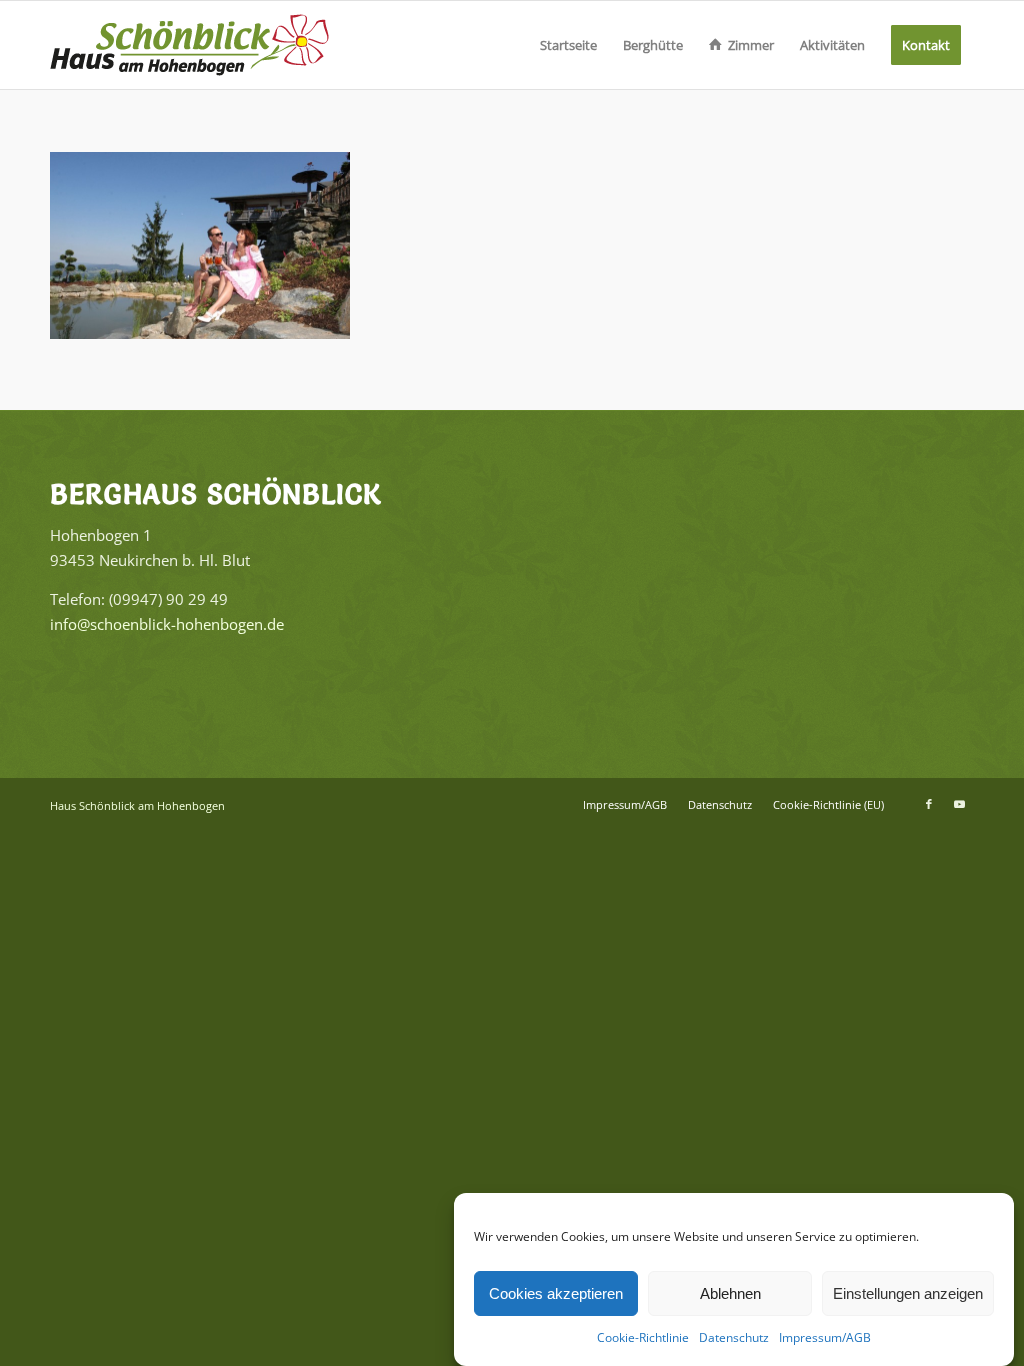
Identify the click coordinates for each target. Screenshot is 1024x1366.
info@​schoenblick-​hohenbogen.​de (167, 624)
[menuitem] (568, 45)
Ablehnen (730, 1293)
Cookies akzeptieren (556, 1293)
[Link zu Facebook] (929, 804)
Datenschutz (734, 1337)
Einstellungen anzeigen (908, 1293)
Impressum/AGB (825, 1337)
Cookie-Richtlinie (643, 1337)
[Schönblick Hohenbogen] (190, 45)
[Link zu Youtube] (959, 804)
